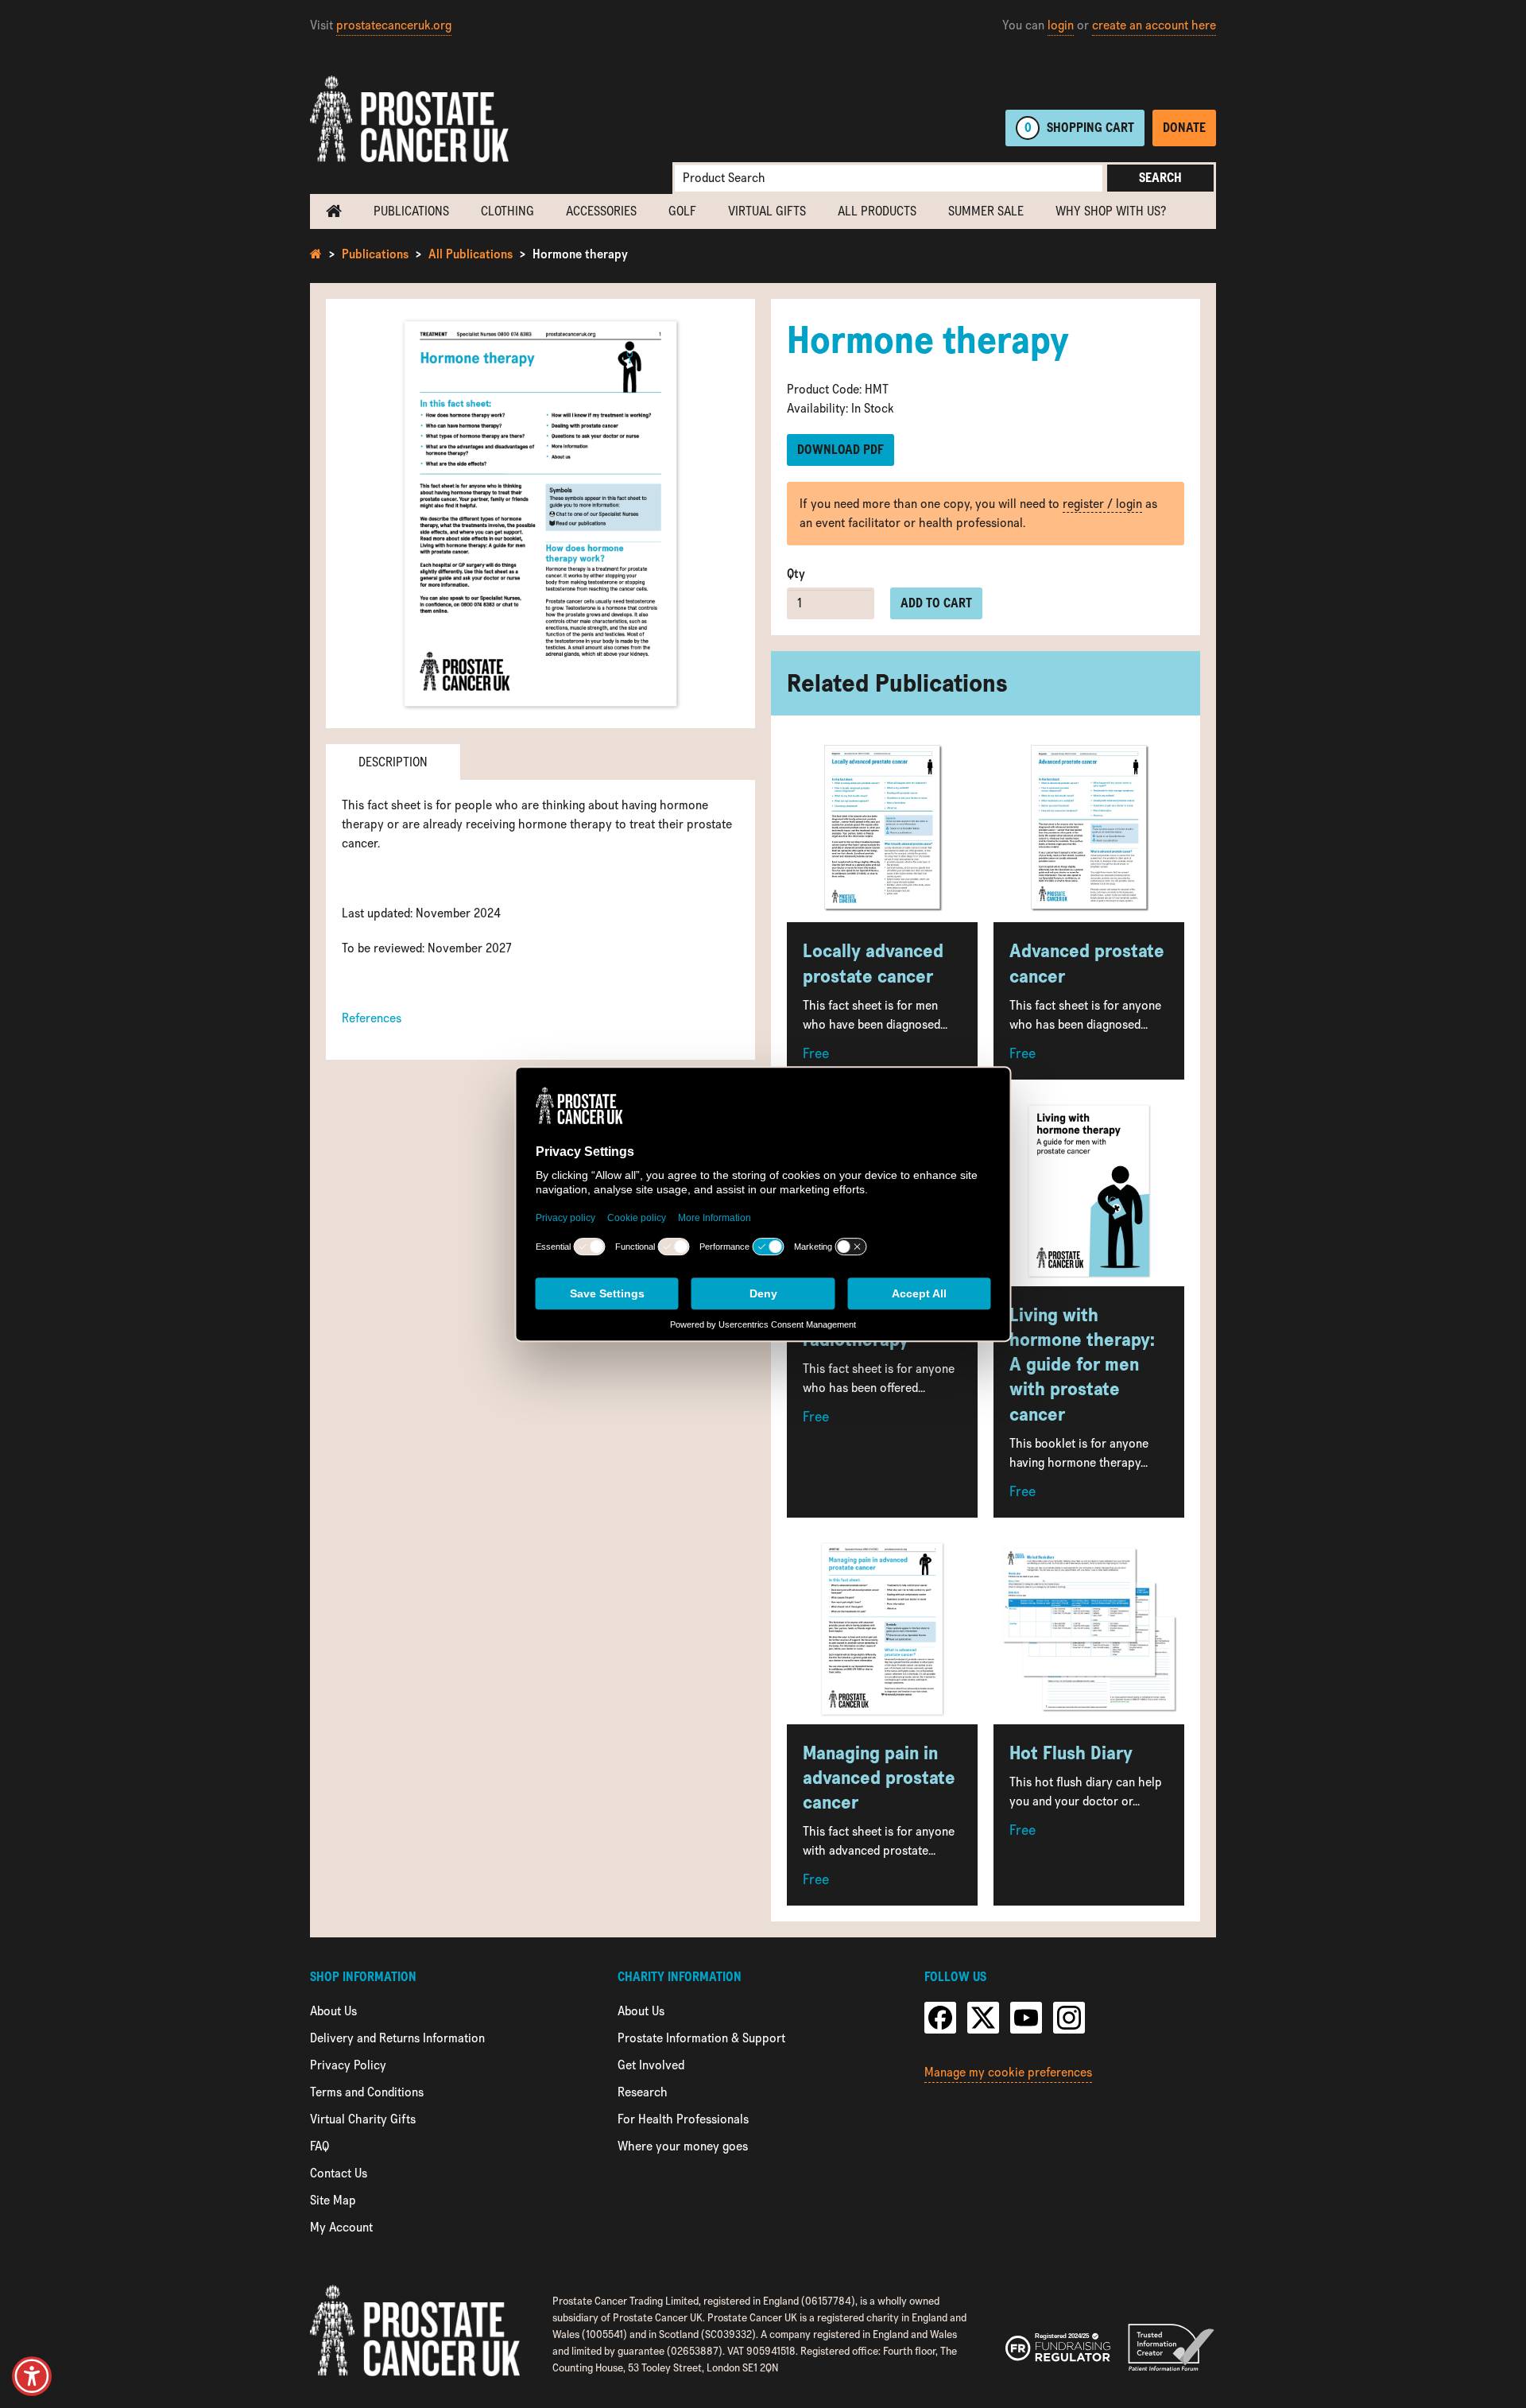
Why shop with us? (1111, 211)
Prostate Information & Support (701, 2038)
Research (643, 2092)
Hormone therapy (580, 254)
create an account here (1154, 25)
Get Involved (651, 2065)
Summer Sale (986, 211)
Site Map (333, 2200)
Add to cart (936, 603)
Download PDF (840, 450)
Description (393, 762)
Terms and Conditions (367, 2092)
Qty (796, 574)
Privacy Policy (348, 2065)
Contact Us (339, 2173)
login (1061, 25)
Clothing (507, 211)
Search (1160, 178)
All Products (877, 211)
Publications (411, 211)
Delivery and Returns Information (397, 2038)
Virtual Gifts (767, 211)
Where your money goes (683, 2146)
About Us (333, 2011)
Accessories (601, 211)
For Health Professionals (683, 2119)
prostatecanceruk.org (394, 25)
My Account (341, 2227)
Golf (682, 211)
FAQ (320, 2146)
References (372, 1018)
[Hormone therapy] (540, 514)
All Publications (471, 254)
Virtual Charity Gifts (363, 2119)
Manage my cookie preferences (1008, 2072)
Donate (1184, 128)
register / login (1102, 504)
